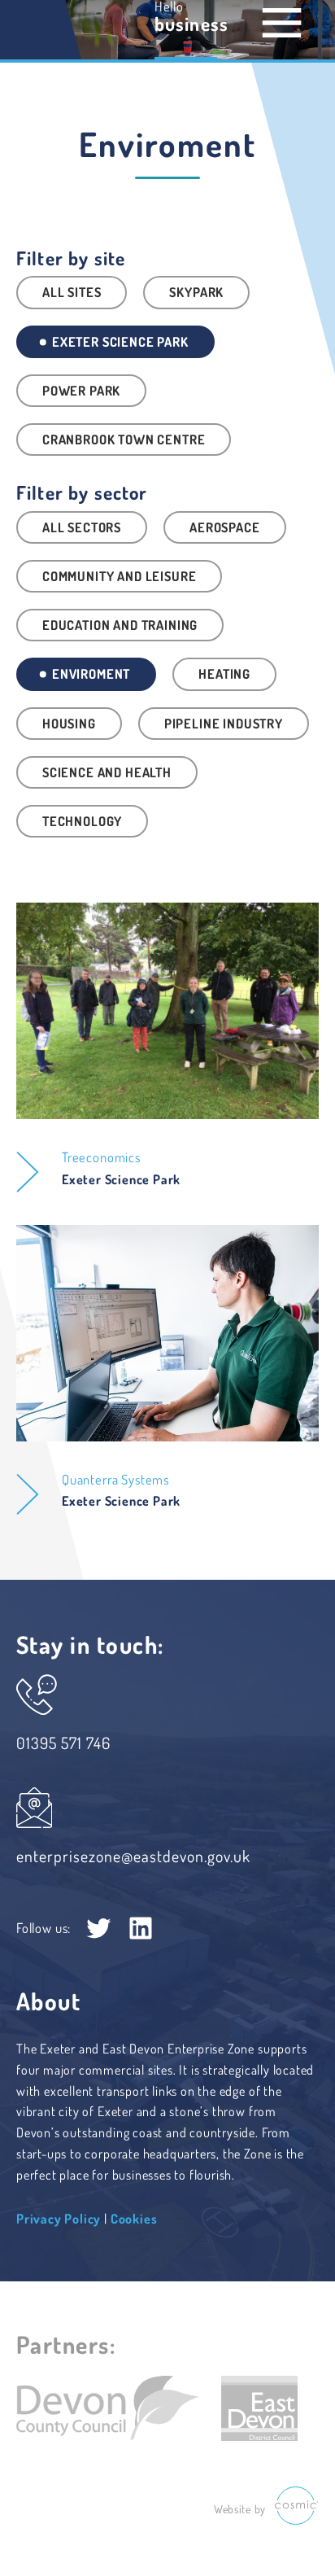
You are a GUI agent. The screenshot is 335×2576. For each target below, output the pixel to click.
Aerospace (224, 527)
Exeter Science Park (119, 341)
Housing (69, 723)
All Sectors (82, 527)
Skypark (196, 292)
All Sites (72, 292)
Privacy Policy (59, 2218)
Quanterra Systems (115, 1479)
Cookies (134, 2218)
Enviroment (89, 674)
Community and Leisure (119, 576)
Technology (82, 821)
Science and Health (107, 772)
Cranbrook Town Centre (124, 439)
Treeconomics (101, 1157)
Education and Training (120, 625)
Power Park (81, 390)
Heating (224, 674)
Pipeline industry (224, 723)
